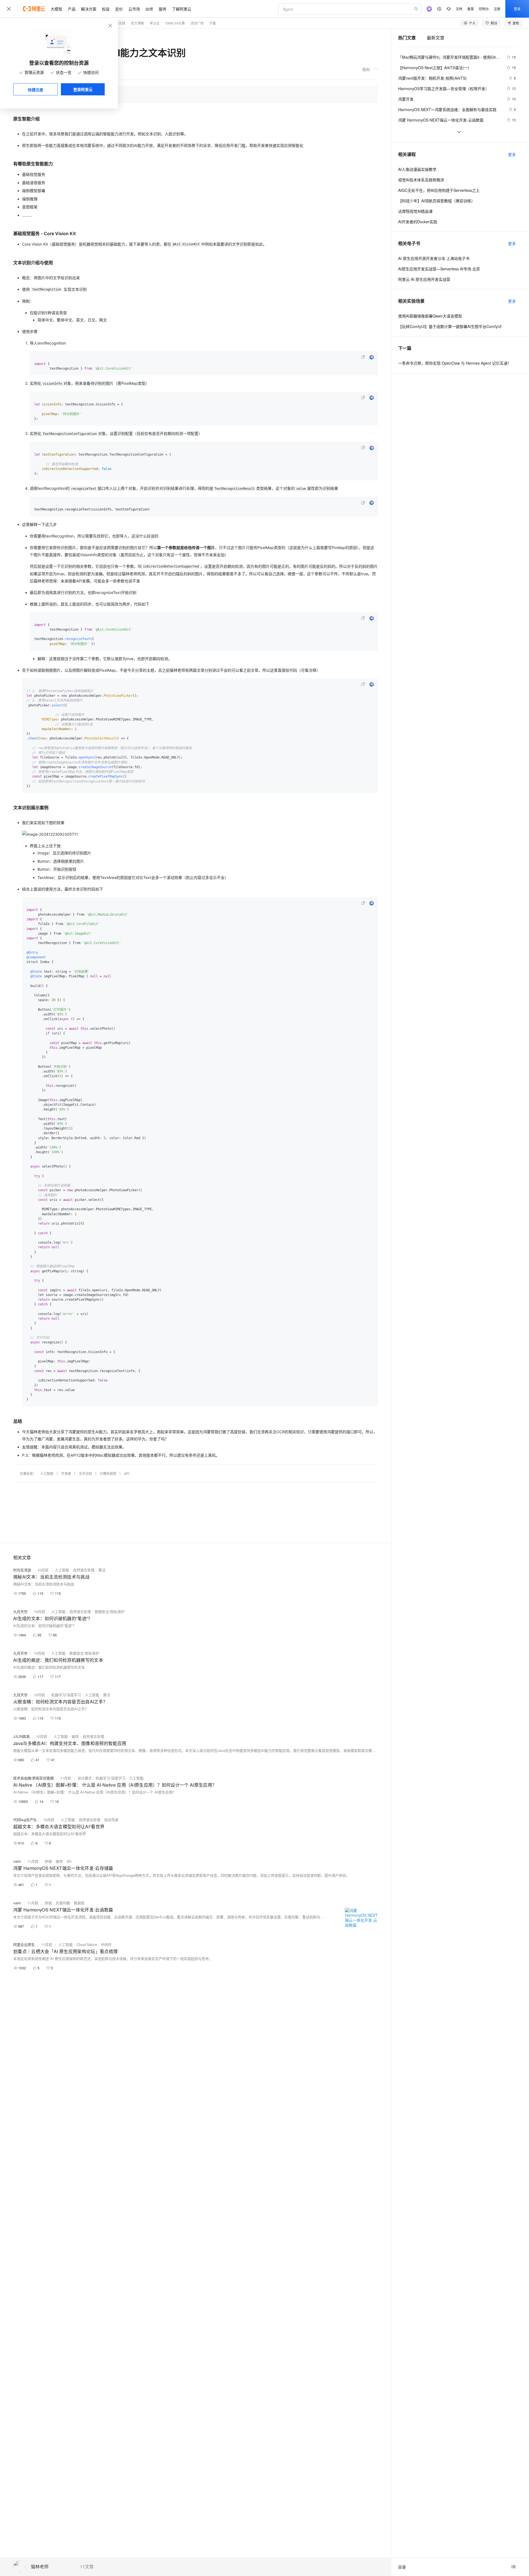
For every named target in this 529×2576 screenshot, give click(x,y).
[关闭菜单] (9, 9)
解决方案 (89, 9)
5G (69, 1861)
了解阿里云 (182, 9)
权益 (106, 9)
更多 (512, 154)
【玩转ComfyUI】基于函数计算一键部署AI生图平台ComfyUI (450, 326)
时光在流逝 (22, 1570)
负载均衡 (63, 1903)
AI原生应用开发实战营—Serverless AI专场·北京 (439, 269)
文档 (459, 9)
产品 (72, 9)
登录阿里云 (83, 89)
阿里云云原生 (24, 1944)
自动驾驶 (111, 1820)
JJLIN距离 (21, 1736)
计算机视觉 (108, 1473)
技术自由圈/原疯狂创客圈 (33, 1778)
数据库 (79, 1903)
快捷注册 (36, 90)
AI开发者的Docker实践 (418, 222)
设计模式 (85, 1778)
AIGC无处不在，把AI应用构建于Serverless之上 (439, 190)
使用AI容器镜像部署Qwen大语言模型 (430, 316)
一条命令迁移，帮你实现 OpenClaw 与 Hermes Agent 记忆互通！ (455, 363)
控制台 (484, 9)
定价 (119, 9)
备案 (471, 9)
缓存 (75, 1736)
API (127, 1473)
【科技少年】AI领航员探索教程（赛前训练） (437, 201)
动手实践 (119, 23)
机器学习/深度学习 (66, 1695)
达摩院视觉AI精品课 (415, 211)
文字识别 (85, 1473)
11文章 (87, 2567)
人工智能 (47, 1473)
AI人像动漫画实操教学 (417, 169)
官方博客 (137, 23)
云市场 (134, 9)
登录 (517, 9)
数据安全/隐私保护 (110, 1611)
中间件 (106, 1944)
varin (17, 1861)
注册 (497, 9)
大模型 (56, 9)
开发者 (66, 1473)
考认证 (155, 23)
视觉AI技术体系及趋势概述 (421, 180)
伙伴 (149, 9)
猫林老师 (40, 2567)
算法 (102, 1570)
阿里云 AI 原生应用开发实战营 (424, 279)
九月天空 (20, 1611)
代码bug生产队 (25, 1820)
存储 (48, 1861)
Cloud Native (87, 1944)
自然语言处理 (84, 1570)
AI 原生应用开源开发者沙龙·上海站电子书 (434, 258)
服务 (163, 9)
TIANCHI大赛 (175, 23)
